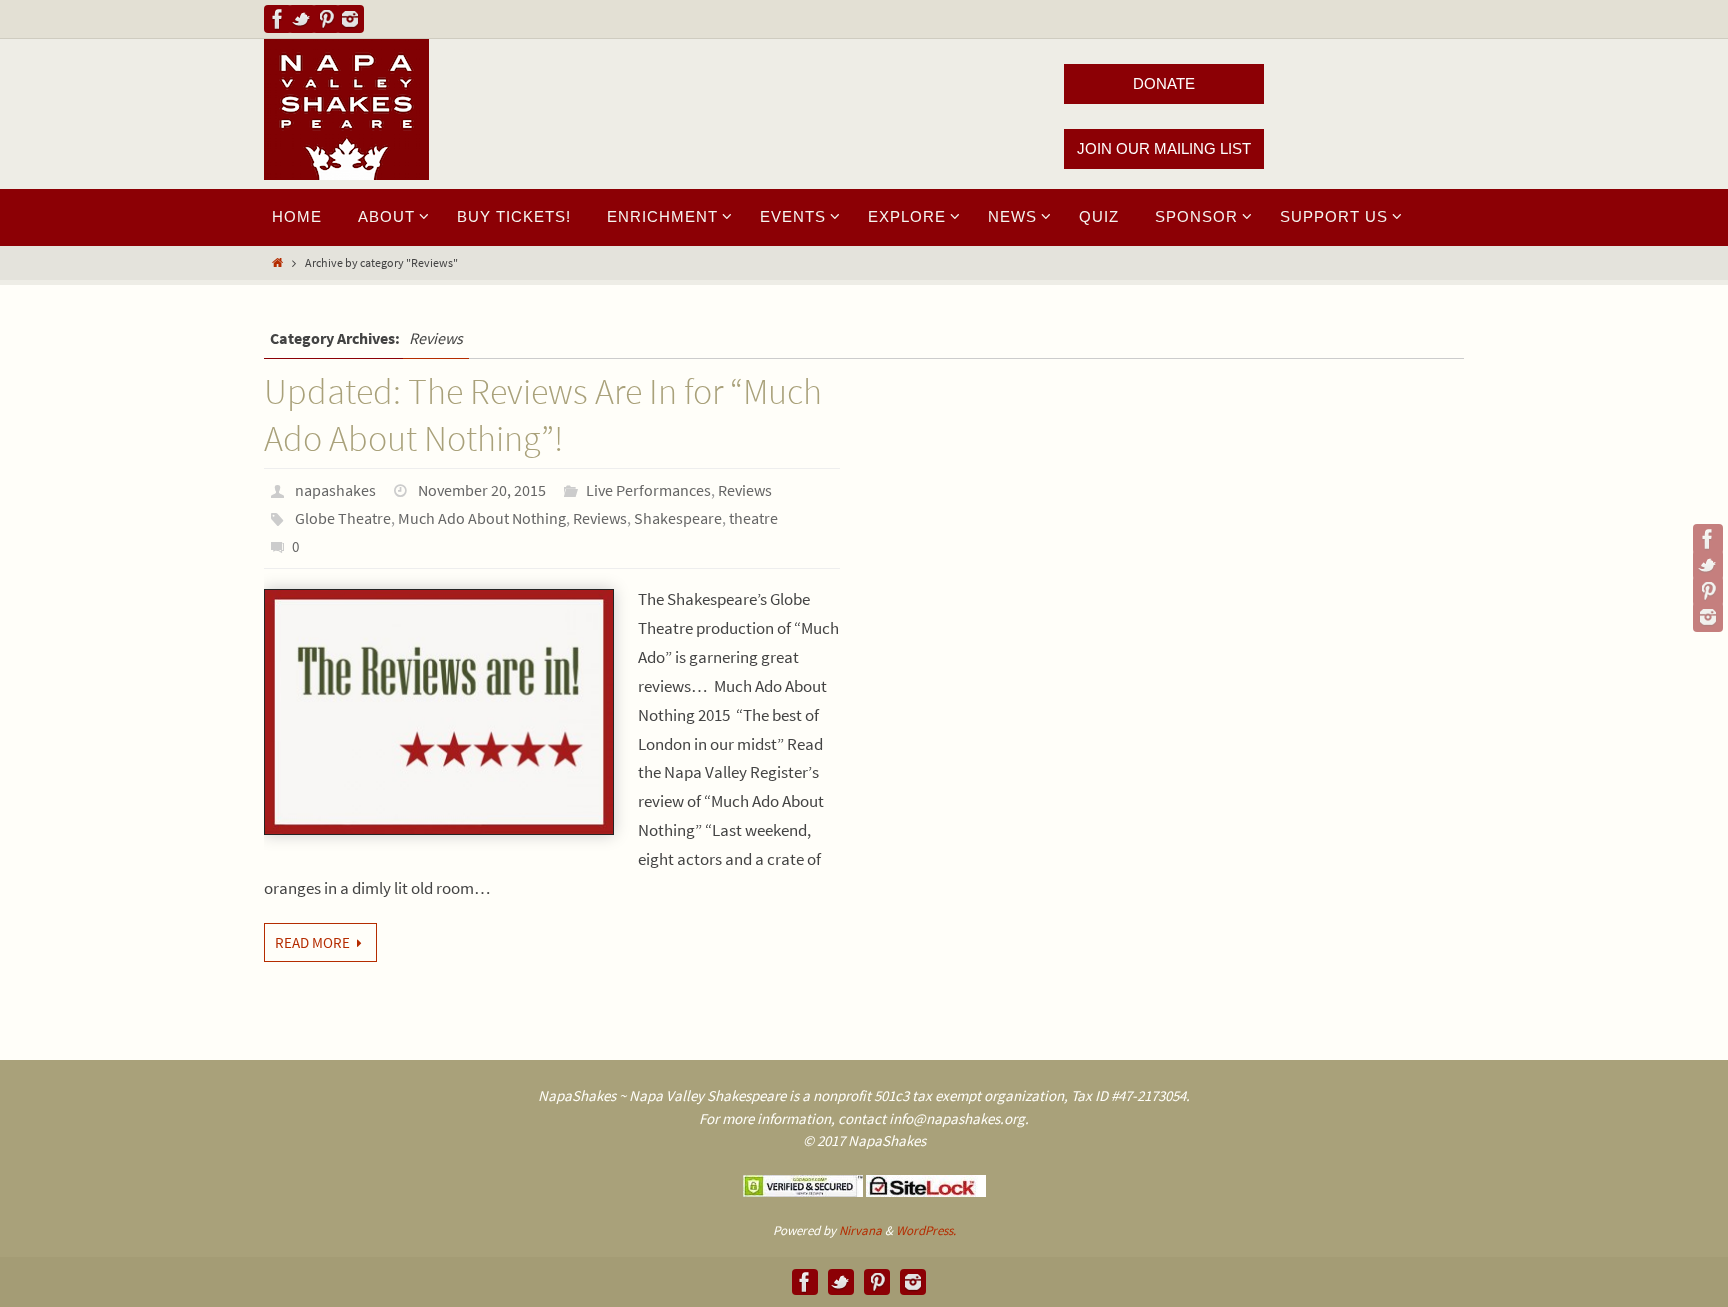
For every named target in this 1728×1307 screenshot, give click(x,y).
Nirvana (860, 1230)
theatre (753, 518)
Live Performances (648, 490)
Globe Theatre (343, 518)
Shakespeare (678, 518)
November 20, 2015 (482, 490)
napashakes (335, 490)
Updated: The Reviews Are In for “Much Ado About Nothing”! (543, 415)
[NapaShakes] (278, 19)
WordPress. (926, 1230)
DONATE (1164, 83)
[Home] (277, 262)
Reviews (745, 490)
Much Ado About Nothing (482, 518)
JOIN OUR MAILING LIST (1164, 148)
